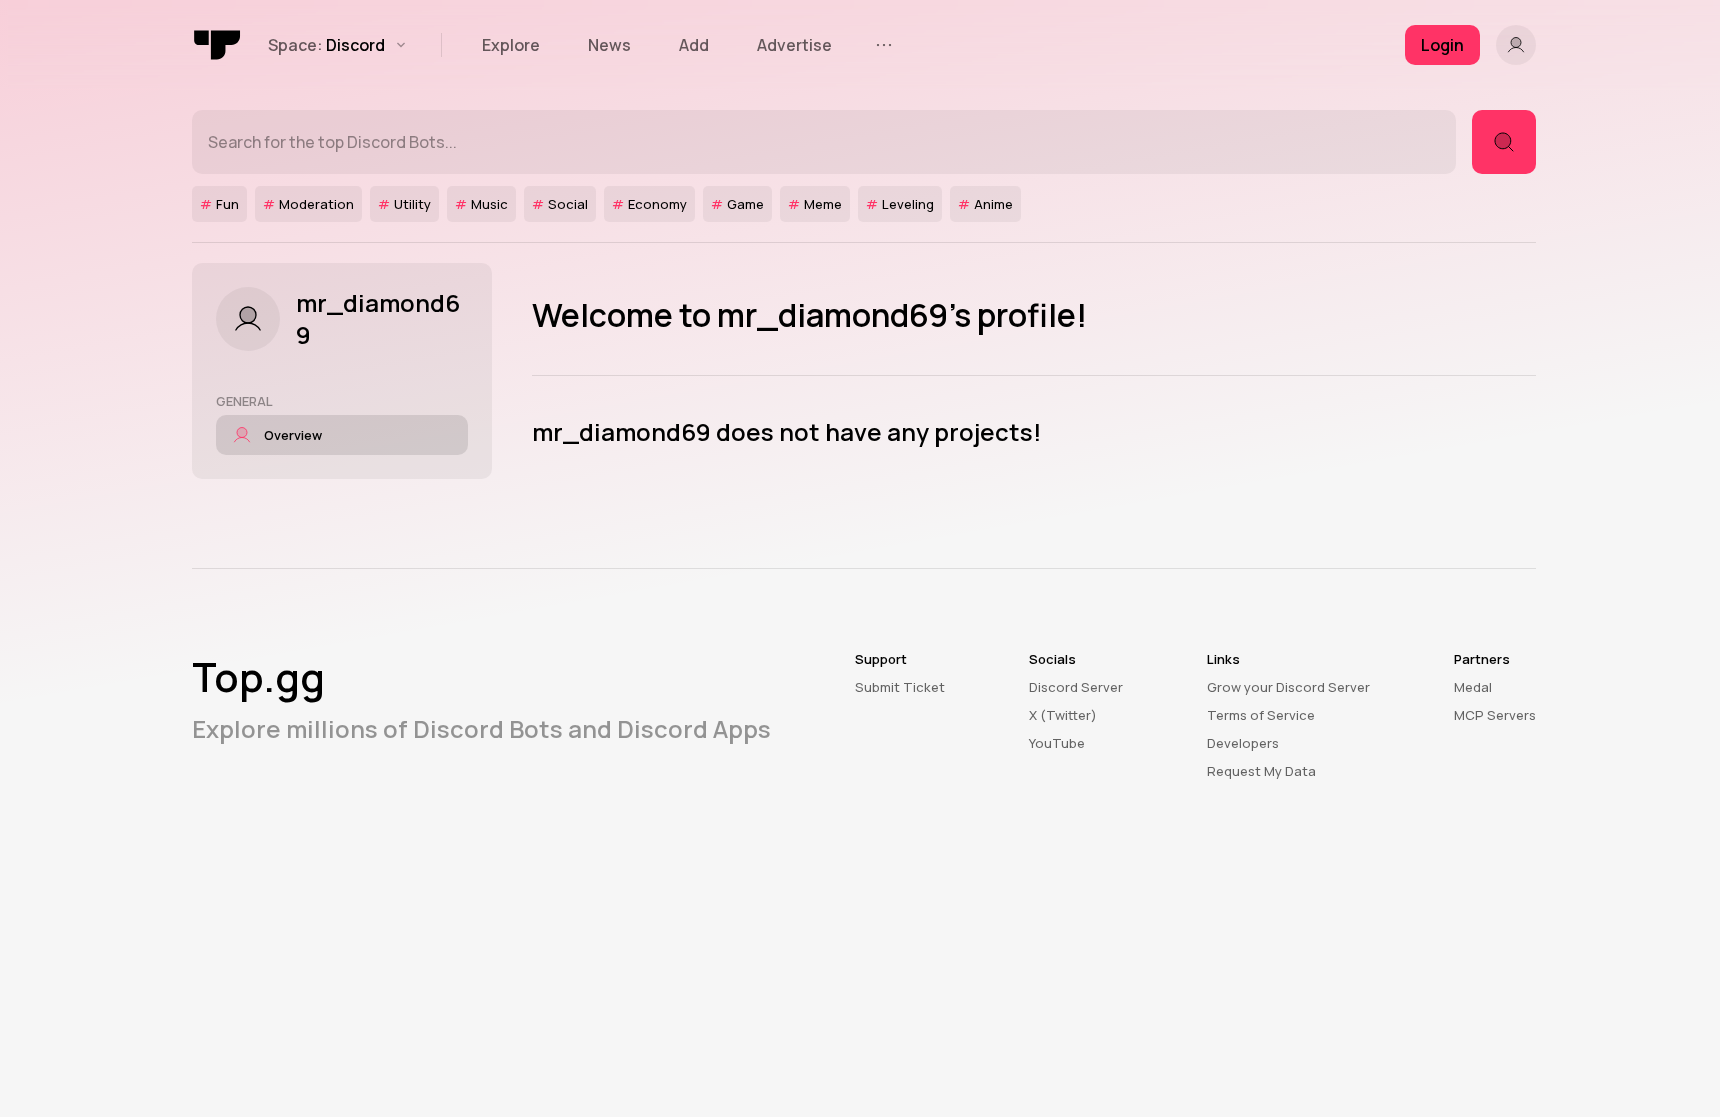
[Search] (1504, 142)
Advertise (794, 45)
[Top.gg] (218, 45)
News (609, 45)
